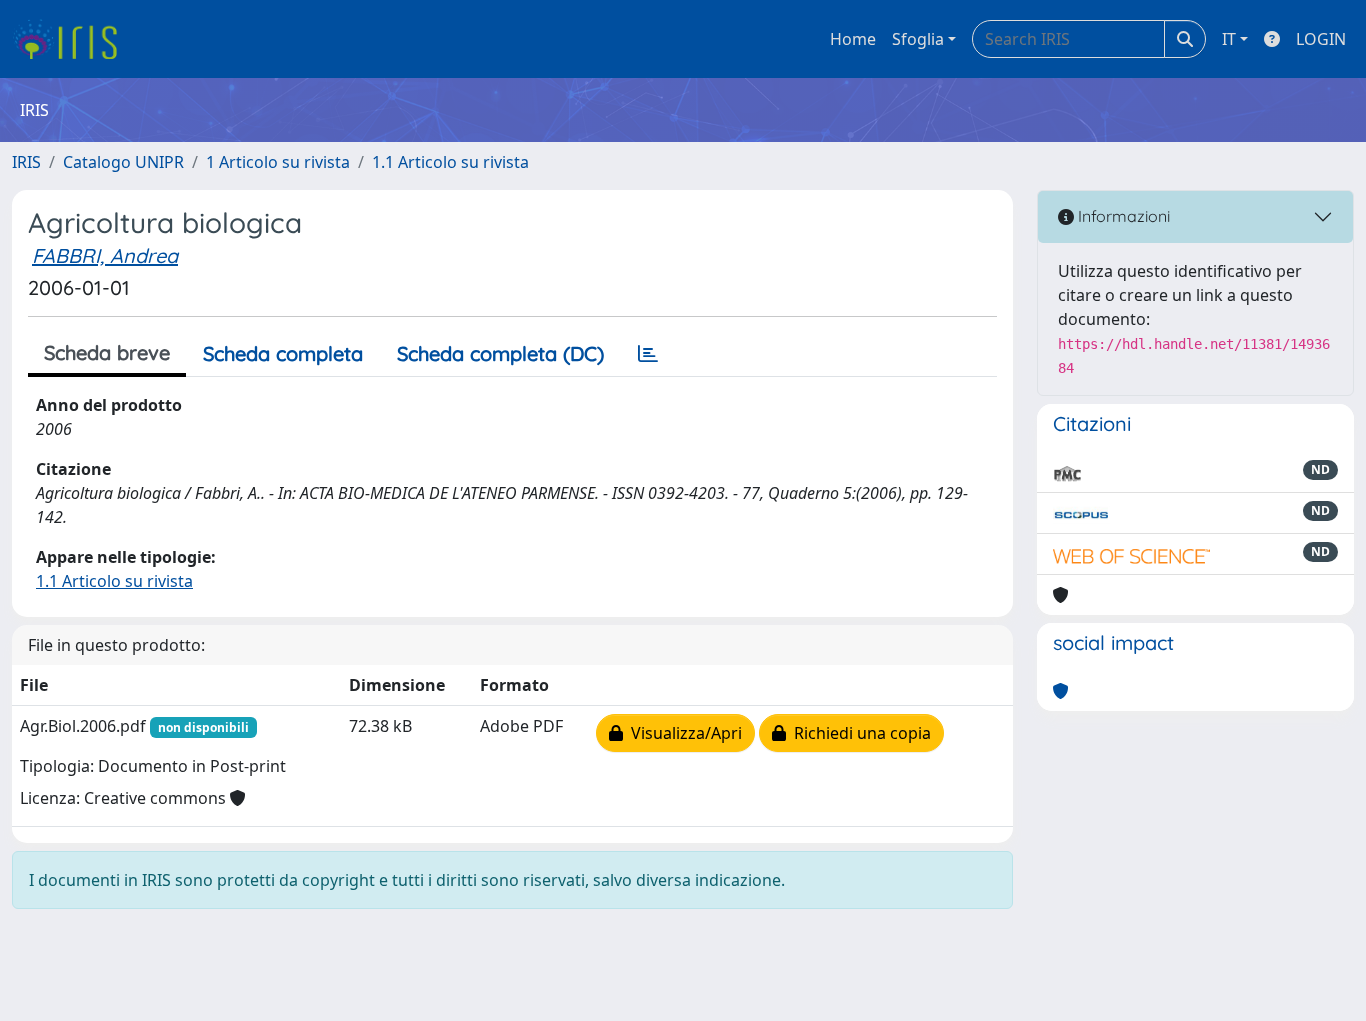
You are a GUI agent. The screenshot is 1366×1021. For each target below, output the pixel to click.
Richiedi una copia (858, 733)
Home (853, 39)
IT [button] (1229, 39)
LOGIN (1321, 39)
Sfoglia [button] (918, 39)
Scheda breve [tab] (107, 352)
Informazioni (1122, 216)
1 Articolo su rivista (278, 162)
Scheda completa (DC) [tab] (500, 353)
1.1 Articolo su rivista (450, 162)
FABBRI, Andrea (105, 255)
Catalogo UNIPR (123, 162)
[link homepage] (72, 39)
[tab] (648, 354)
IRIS (26, 162)
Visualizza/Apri (682, 733)
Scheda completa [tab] (283, 353)
